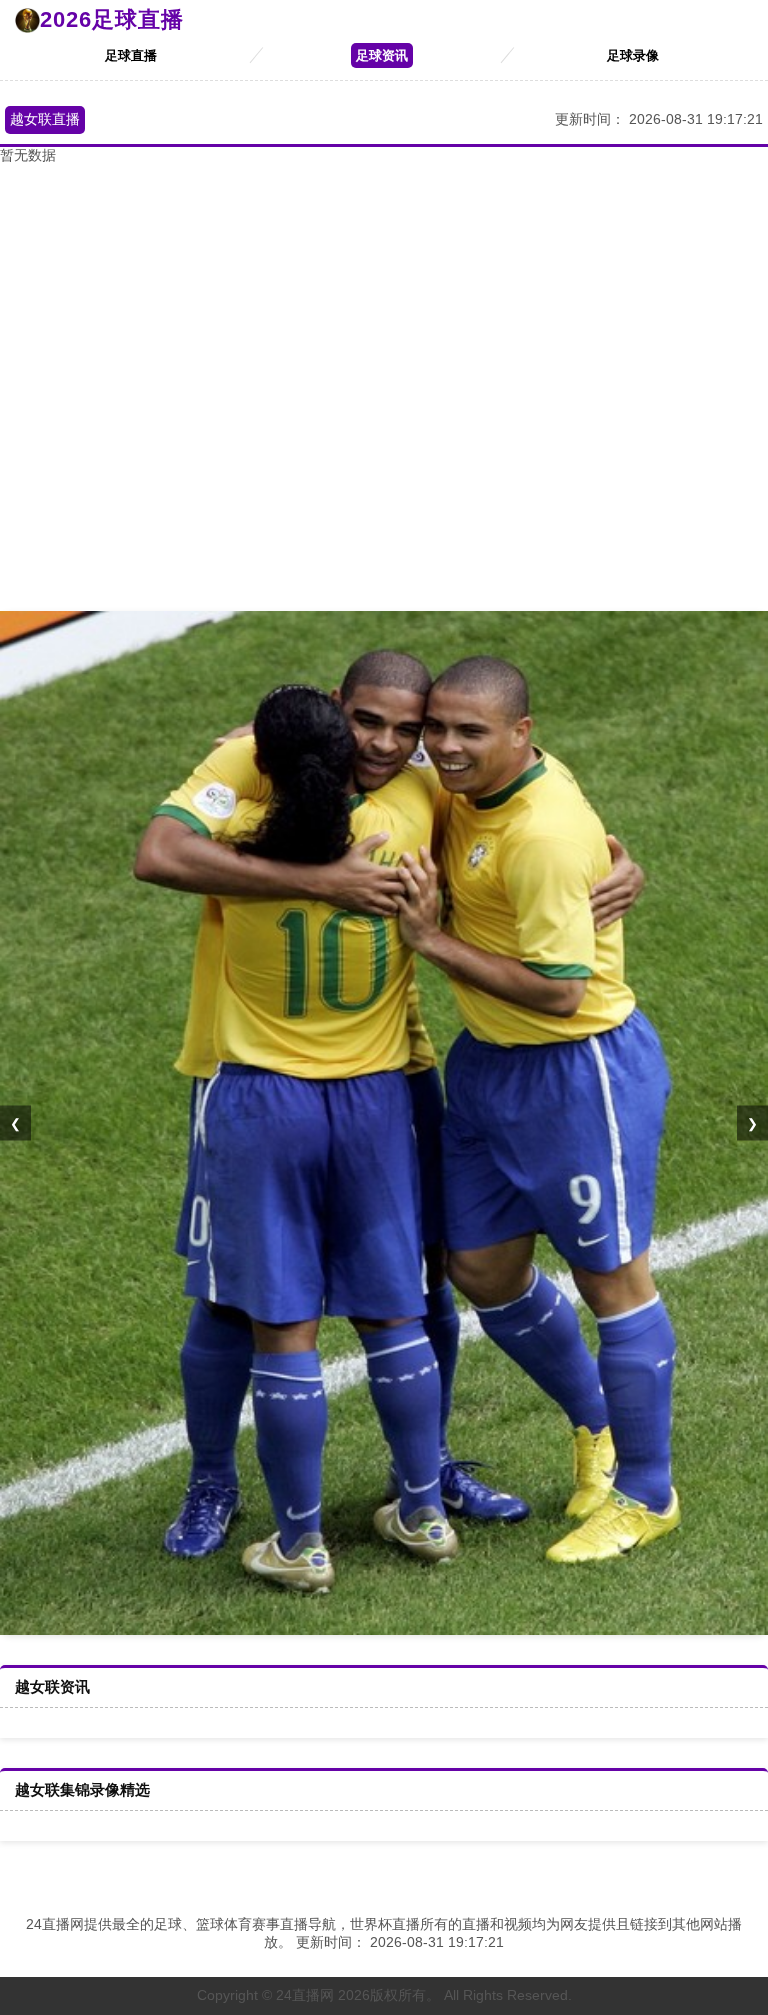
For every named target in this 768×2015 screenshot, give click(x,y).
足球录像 (633, 55)
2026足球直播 (112, 19)
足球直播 (131, 55)
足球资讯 (382, 55)
